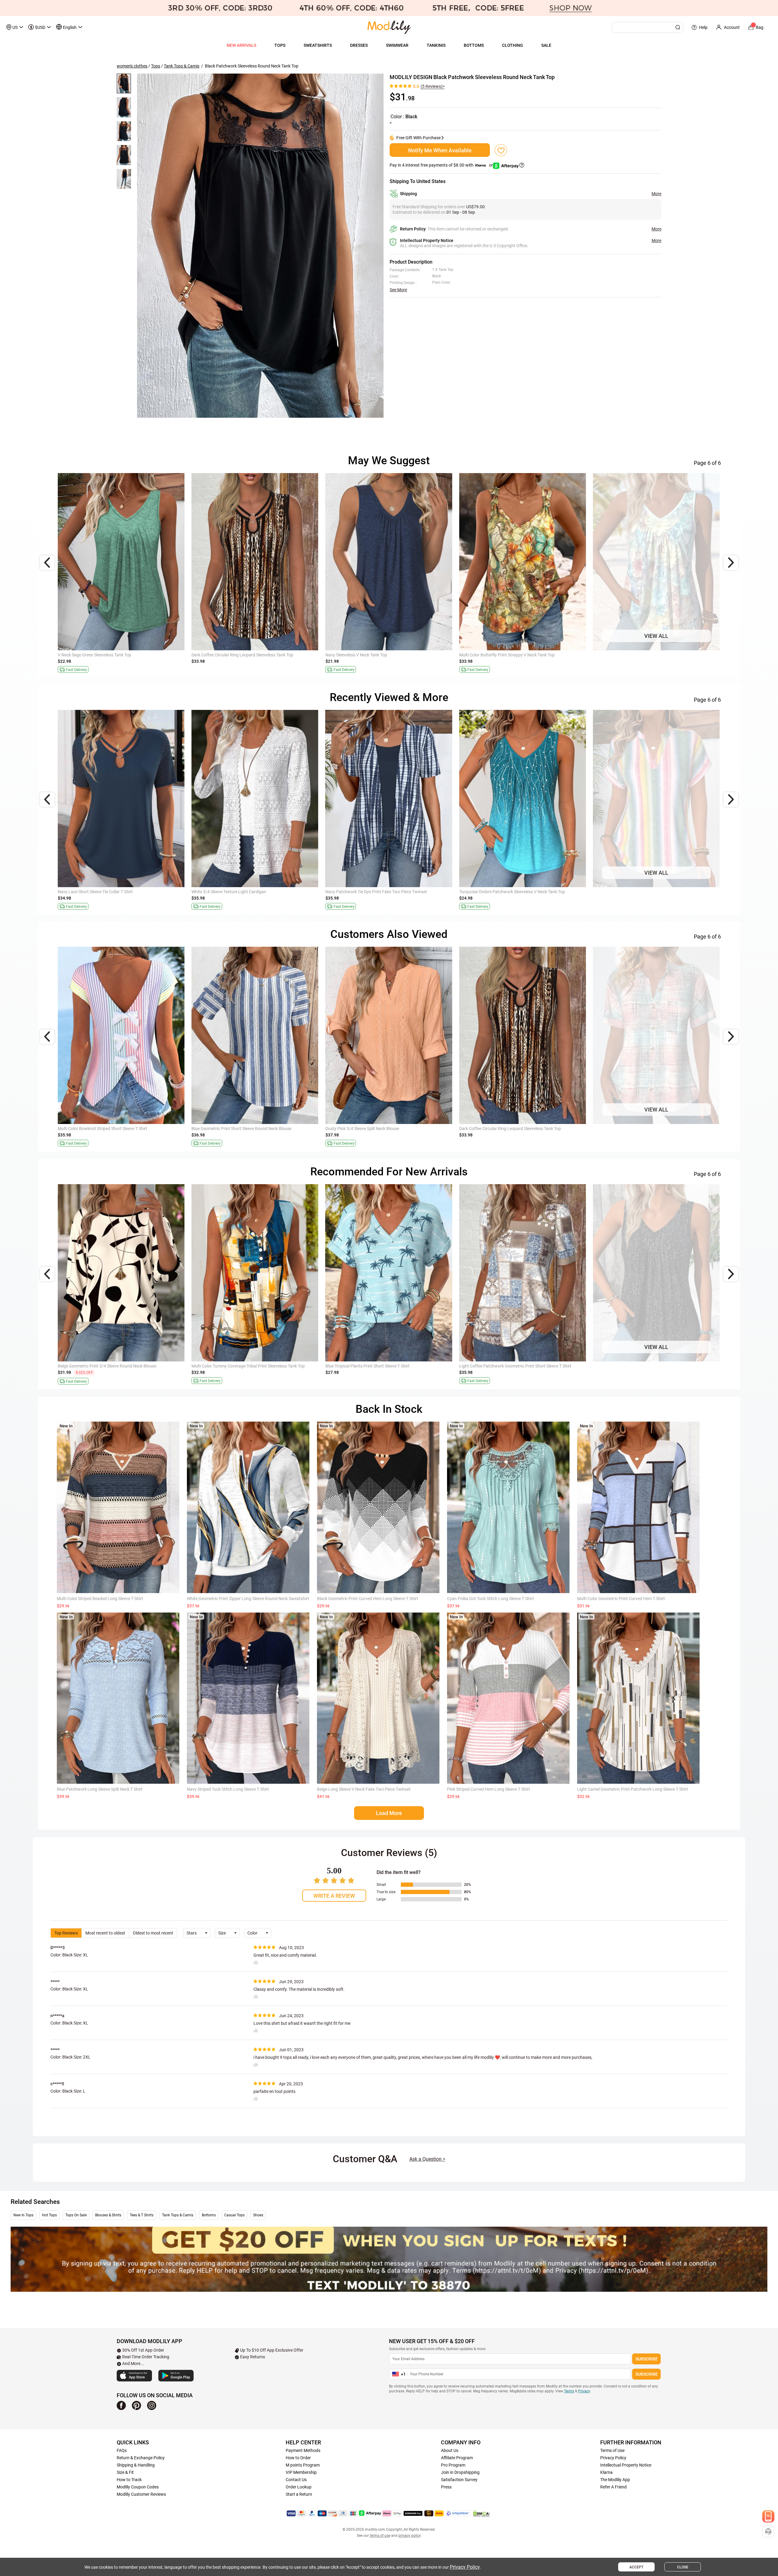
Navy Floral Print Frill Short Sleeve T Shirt (230, 1366)
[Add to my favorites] (501, 150)
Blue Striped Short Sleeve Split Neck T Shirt (98, 892)
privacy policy (410, 2536)
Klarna (606, 2472)
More (656, 194)
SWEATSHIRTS (318, 45)
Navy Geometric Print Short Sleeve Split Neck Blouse (240, 1129)
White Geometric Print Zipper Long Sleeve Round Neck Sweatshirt (248, 1599)
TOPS (280, 45)
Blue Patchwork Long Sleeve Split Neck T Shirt (100, 1789)
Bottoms (209, 2215)
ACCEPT (636, 2567)
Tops (156, 66)
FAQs (122, 2450)
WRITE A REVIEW (334, 1896)
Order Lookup (299, 2487)
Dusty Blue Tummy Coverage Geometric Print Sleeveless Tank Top (520, 655)
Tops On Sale (76, 2215)
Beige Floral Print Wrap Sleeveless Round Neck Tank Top (378, 655)
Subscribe (647, 2359)
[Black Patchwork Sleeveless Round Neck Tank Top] (260, 245)
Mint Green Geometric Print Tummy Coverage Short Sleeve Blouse (253, 892)
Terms (569, 2391)
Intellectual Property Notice (626, 2465)
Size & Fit (125, 2472)
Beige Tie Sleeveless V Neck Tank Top (627, 655)
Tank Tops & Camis (182, 66)
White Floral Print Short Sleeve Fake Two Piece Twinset (377, 1366)
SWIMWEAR (397, 45)
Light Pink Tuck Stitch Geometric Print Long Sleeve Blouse (647, 1129)
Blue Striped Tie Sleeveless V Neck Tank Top (500, 1366)
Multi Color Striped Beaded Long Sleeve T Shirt (100, 1599)
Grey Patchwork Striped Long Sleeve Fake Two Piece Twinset (516, 1129)
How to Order (298, 2458)
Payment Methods (303, 2450)
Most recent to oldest (105, 1933)
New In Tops (23, 2215)
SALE (546, 45)
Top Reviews (66, 1933)
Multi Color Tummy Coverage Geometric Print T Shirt (642, 892)
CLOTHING (513, 45)
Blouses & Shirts (108, 2215)
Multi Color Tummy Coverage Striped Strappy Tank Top (109, 655)
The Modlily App (615, 2480)
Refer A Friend (613, 2487)
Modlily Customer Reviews (141, 2494)
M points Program (303, 2465)
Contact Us (296, 2480)
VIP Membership (301, 2472)
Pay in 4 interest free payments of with (442, 165)
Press (446, 2487)
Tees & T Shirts (142, 2215)
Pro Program (453, 2465)
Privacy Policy (613, 2458)
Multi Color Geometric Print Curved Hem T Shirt (621, 1599)
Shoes (258, 2215)
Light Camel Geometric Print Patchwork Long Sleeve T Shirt (633, 1789)
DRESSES (359, 45)
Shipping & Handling (136, 2465)
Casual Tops (234, 2215)
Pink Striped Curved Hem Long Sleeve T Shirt (489, 1789)
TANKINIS (436, 45)
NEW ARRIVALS (241, 45)
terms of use (380, 2536)
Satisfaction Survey (459, 2480)
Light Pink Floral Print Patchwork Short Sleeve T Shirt (108, 1366)
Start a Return (299, 2494)
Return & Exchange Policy (141, 2458)
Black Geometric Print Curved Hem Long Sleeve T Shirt (368, 1599)
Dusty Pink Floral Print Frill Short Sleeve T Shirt (502, 892)
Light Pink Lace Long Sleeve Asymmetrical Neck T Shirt (377, 1129)
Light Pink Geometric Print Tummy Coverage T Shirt (374, 892)
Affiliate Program (457, 2458)
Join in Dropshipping (460, 2472)
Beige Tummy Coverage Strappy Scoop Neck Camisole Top (647, 1366)
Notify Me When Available (440, 150)
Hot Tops (49, 2215)
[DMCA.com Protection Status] (481, 2513)
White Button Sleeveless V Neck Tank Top (230, 655)
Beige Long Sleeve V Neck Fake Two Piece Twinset (364, 1789)
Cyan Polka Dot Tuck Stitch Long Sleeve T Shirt (491, 1599)
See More (398, 290)
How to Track (129, 2480)
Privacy (584, 2391)
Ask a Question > (427, 2159)
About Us (450, 2450)
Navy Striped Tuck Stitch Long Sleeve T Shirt (228, 1789)
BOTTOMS (474, 45)
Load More (389, 1813)
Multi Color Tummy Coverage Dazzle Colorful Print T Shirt (111, 1129)
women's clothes (132, 66)
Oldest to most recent (153, 1933)
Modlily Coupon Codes (138, 2487)
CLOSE (683, 2567)
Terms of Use (612, 2450)
